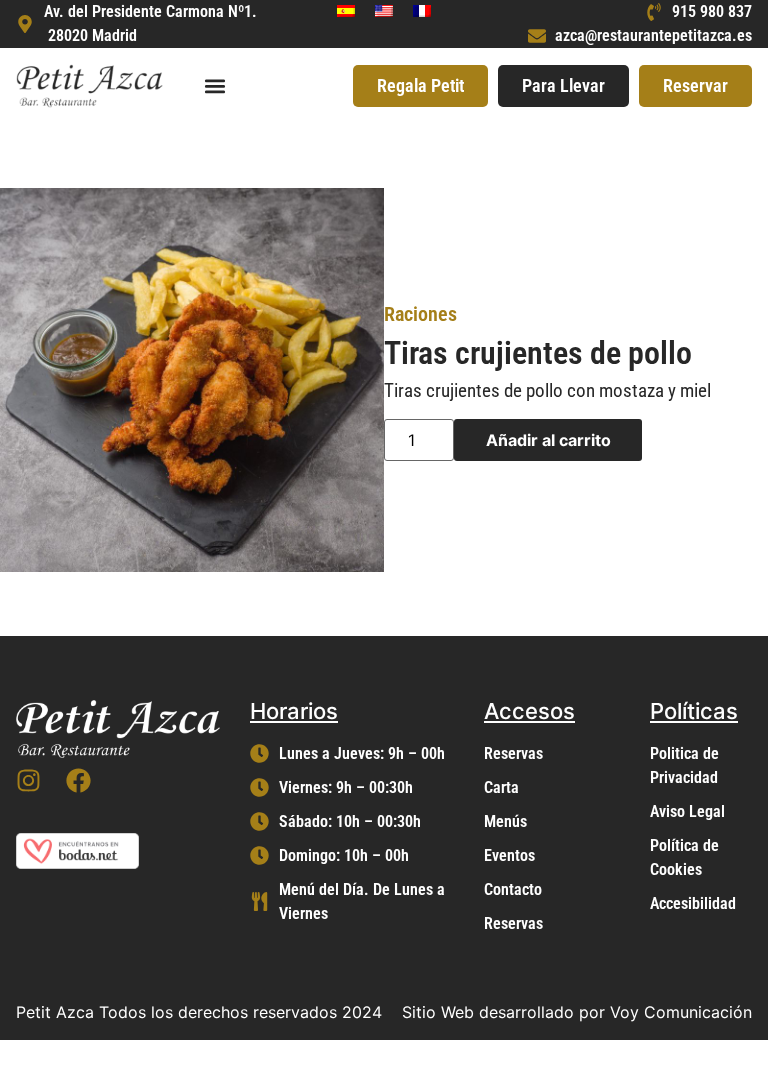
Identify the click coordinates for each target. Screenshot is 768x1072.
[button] (214, 85)
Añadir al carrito (548, 440)
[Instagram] (28, 780)
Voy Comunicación (681, 1012)
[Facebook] (78, 780)
